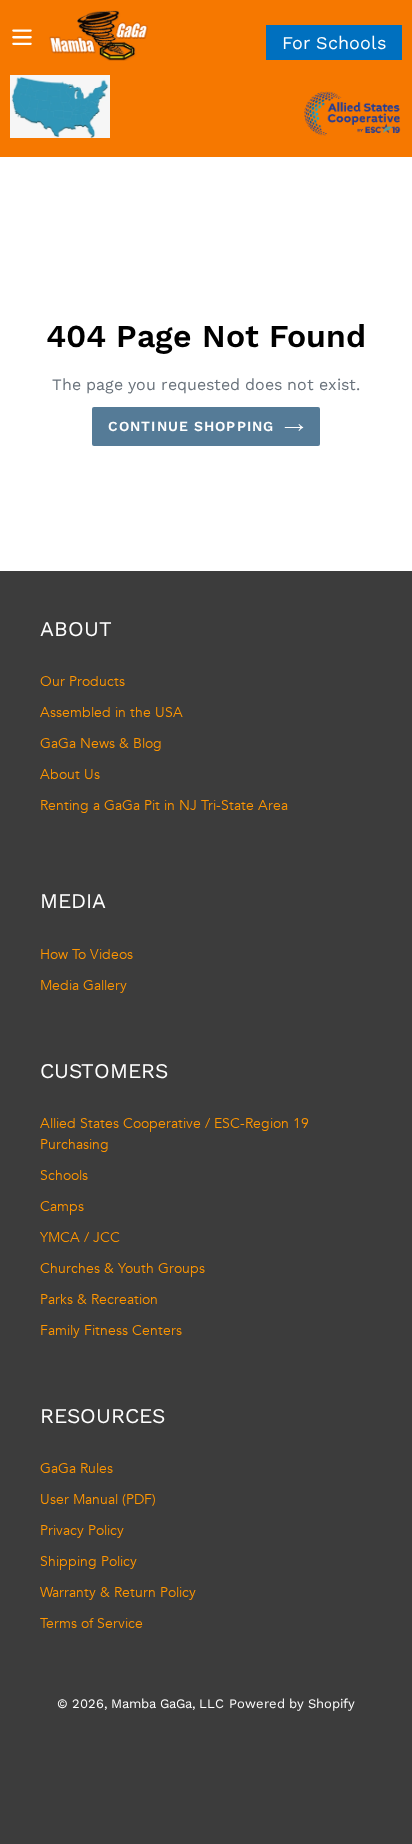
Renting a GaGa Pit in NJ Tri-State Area (164, 805)
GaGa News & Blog (101, 743)
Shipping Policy (88, 1561)
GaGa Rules (76, 1468)
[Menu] (22, 35)
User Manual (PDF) (98, 1499)
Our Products (82, 681)
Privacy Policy (82, 1530)
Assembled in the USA (111, 712)
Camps (62, 1206)
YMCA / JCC (80, 1237)
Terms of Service (91, 1623)
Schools (64, 1175)
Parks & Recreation (99, 1299)
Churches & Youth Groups (122, 1268)
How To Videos (86, 954)
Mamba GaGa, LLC (167, 1703)
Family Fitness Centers (111, 1330)
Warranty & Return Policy (118, 1592)
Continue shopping (191, 426)
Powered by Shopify (292, 1703)
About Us (70, 774)
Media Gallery (83, 985)
